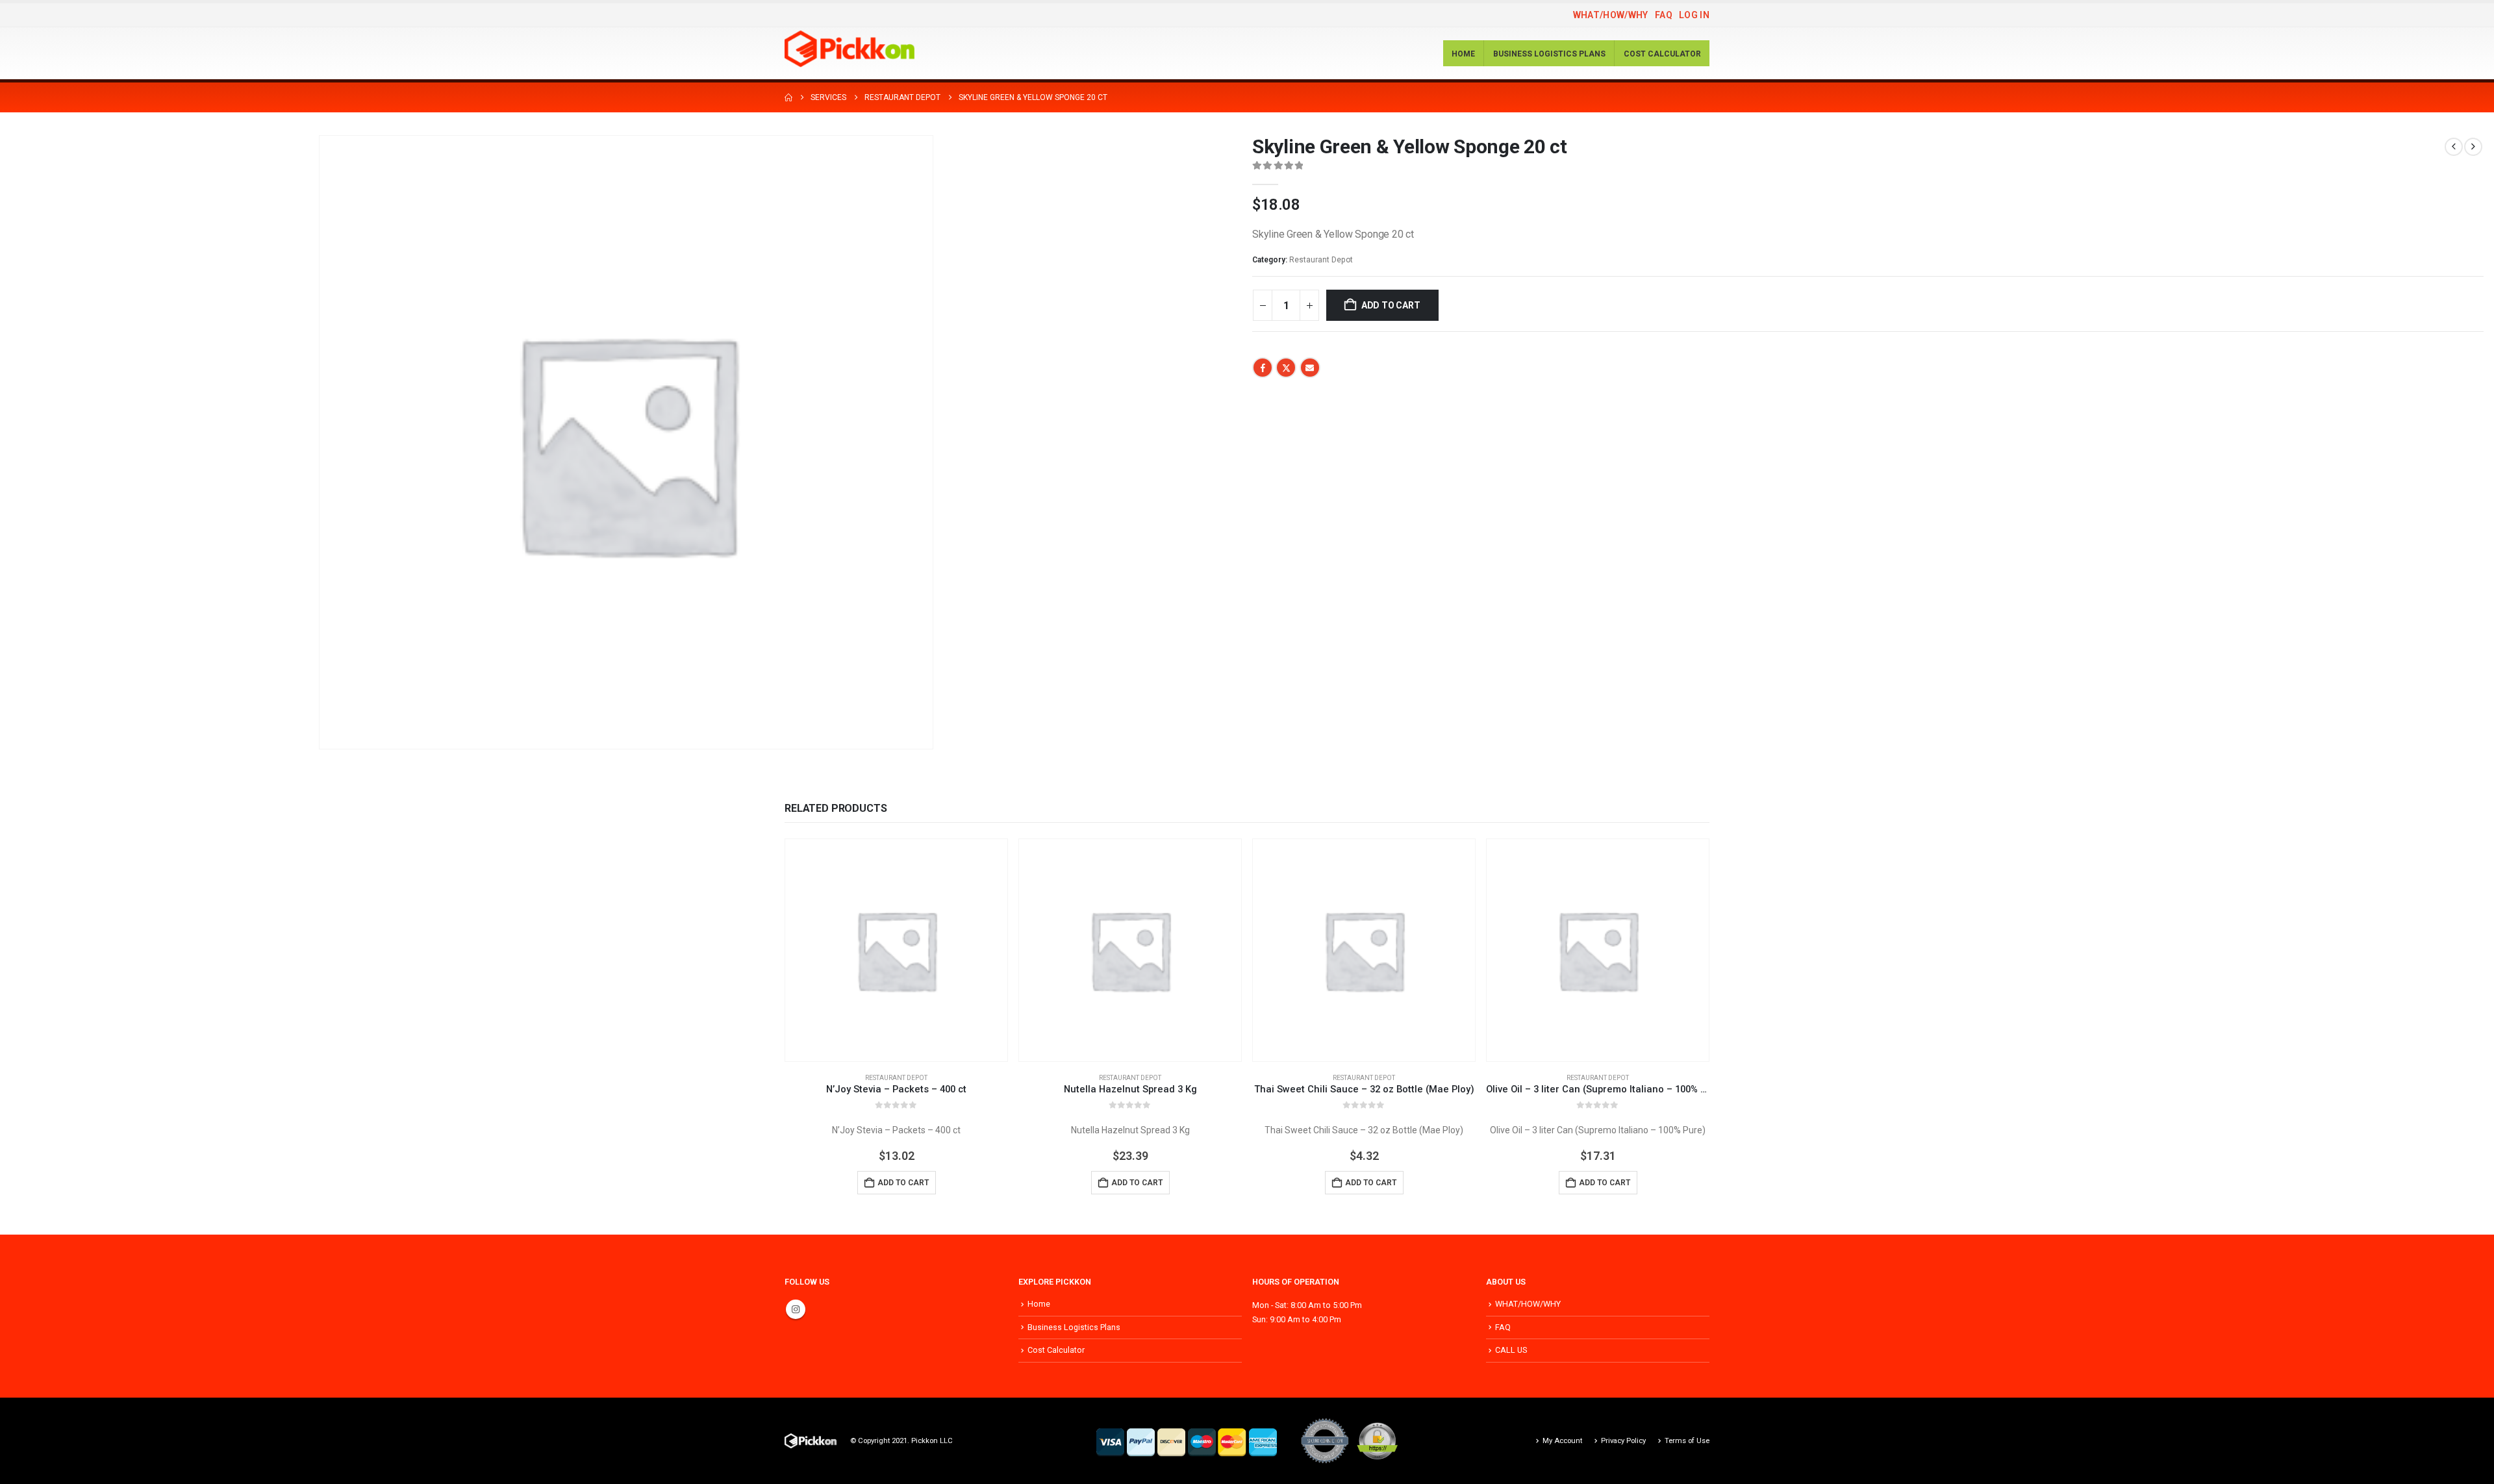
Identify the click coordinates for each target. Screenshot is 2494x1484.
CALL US (1511, 1350)
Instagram (796, 1309)
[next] (2473, 147)
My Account (1562, 1440)
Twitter (1286, 368)
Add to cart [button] (903, 1183)
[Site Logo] (850, 49)
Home (1463, 54)
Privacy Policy (1623, 1440)
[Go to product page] (896, 950)
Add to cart (1391, 305)
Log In (1694, 15)
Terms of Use (1687, 1440)
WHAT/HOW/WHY (1611, 15)
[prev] (2454, 147)
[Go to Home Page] (788, 97)
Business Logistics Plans (1549, 54)
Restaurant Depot (1321, 260)
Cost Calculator (1662, 54)
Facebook (1263, 368)
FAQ (1664, 15)
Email (1310, 368)
